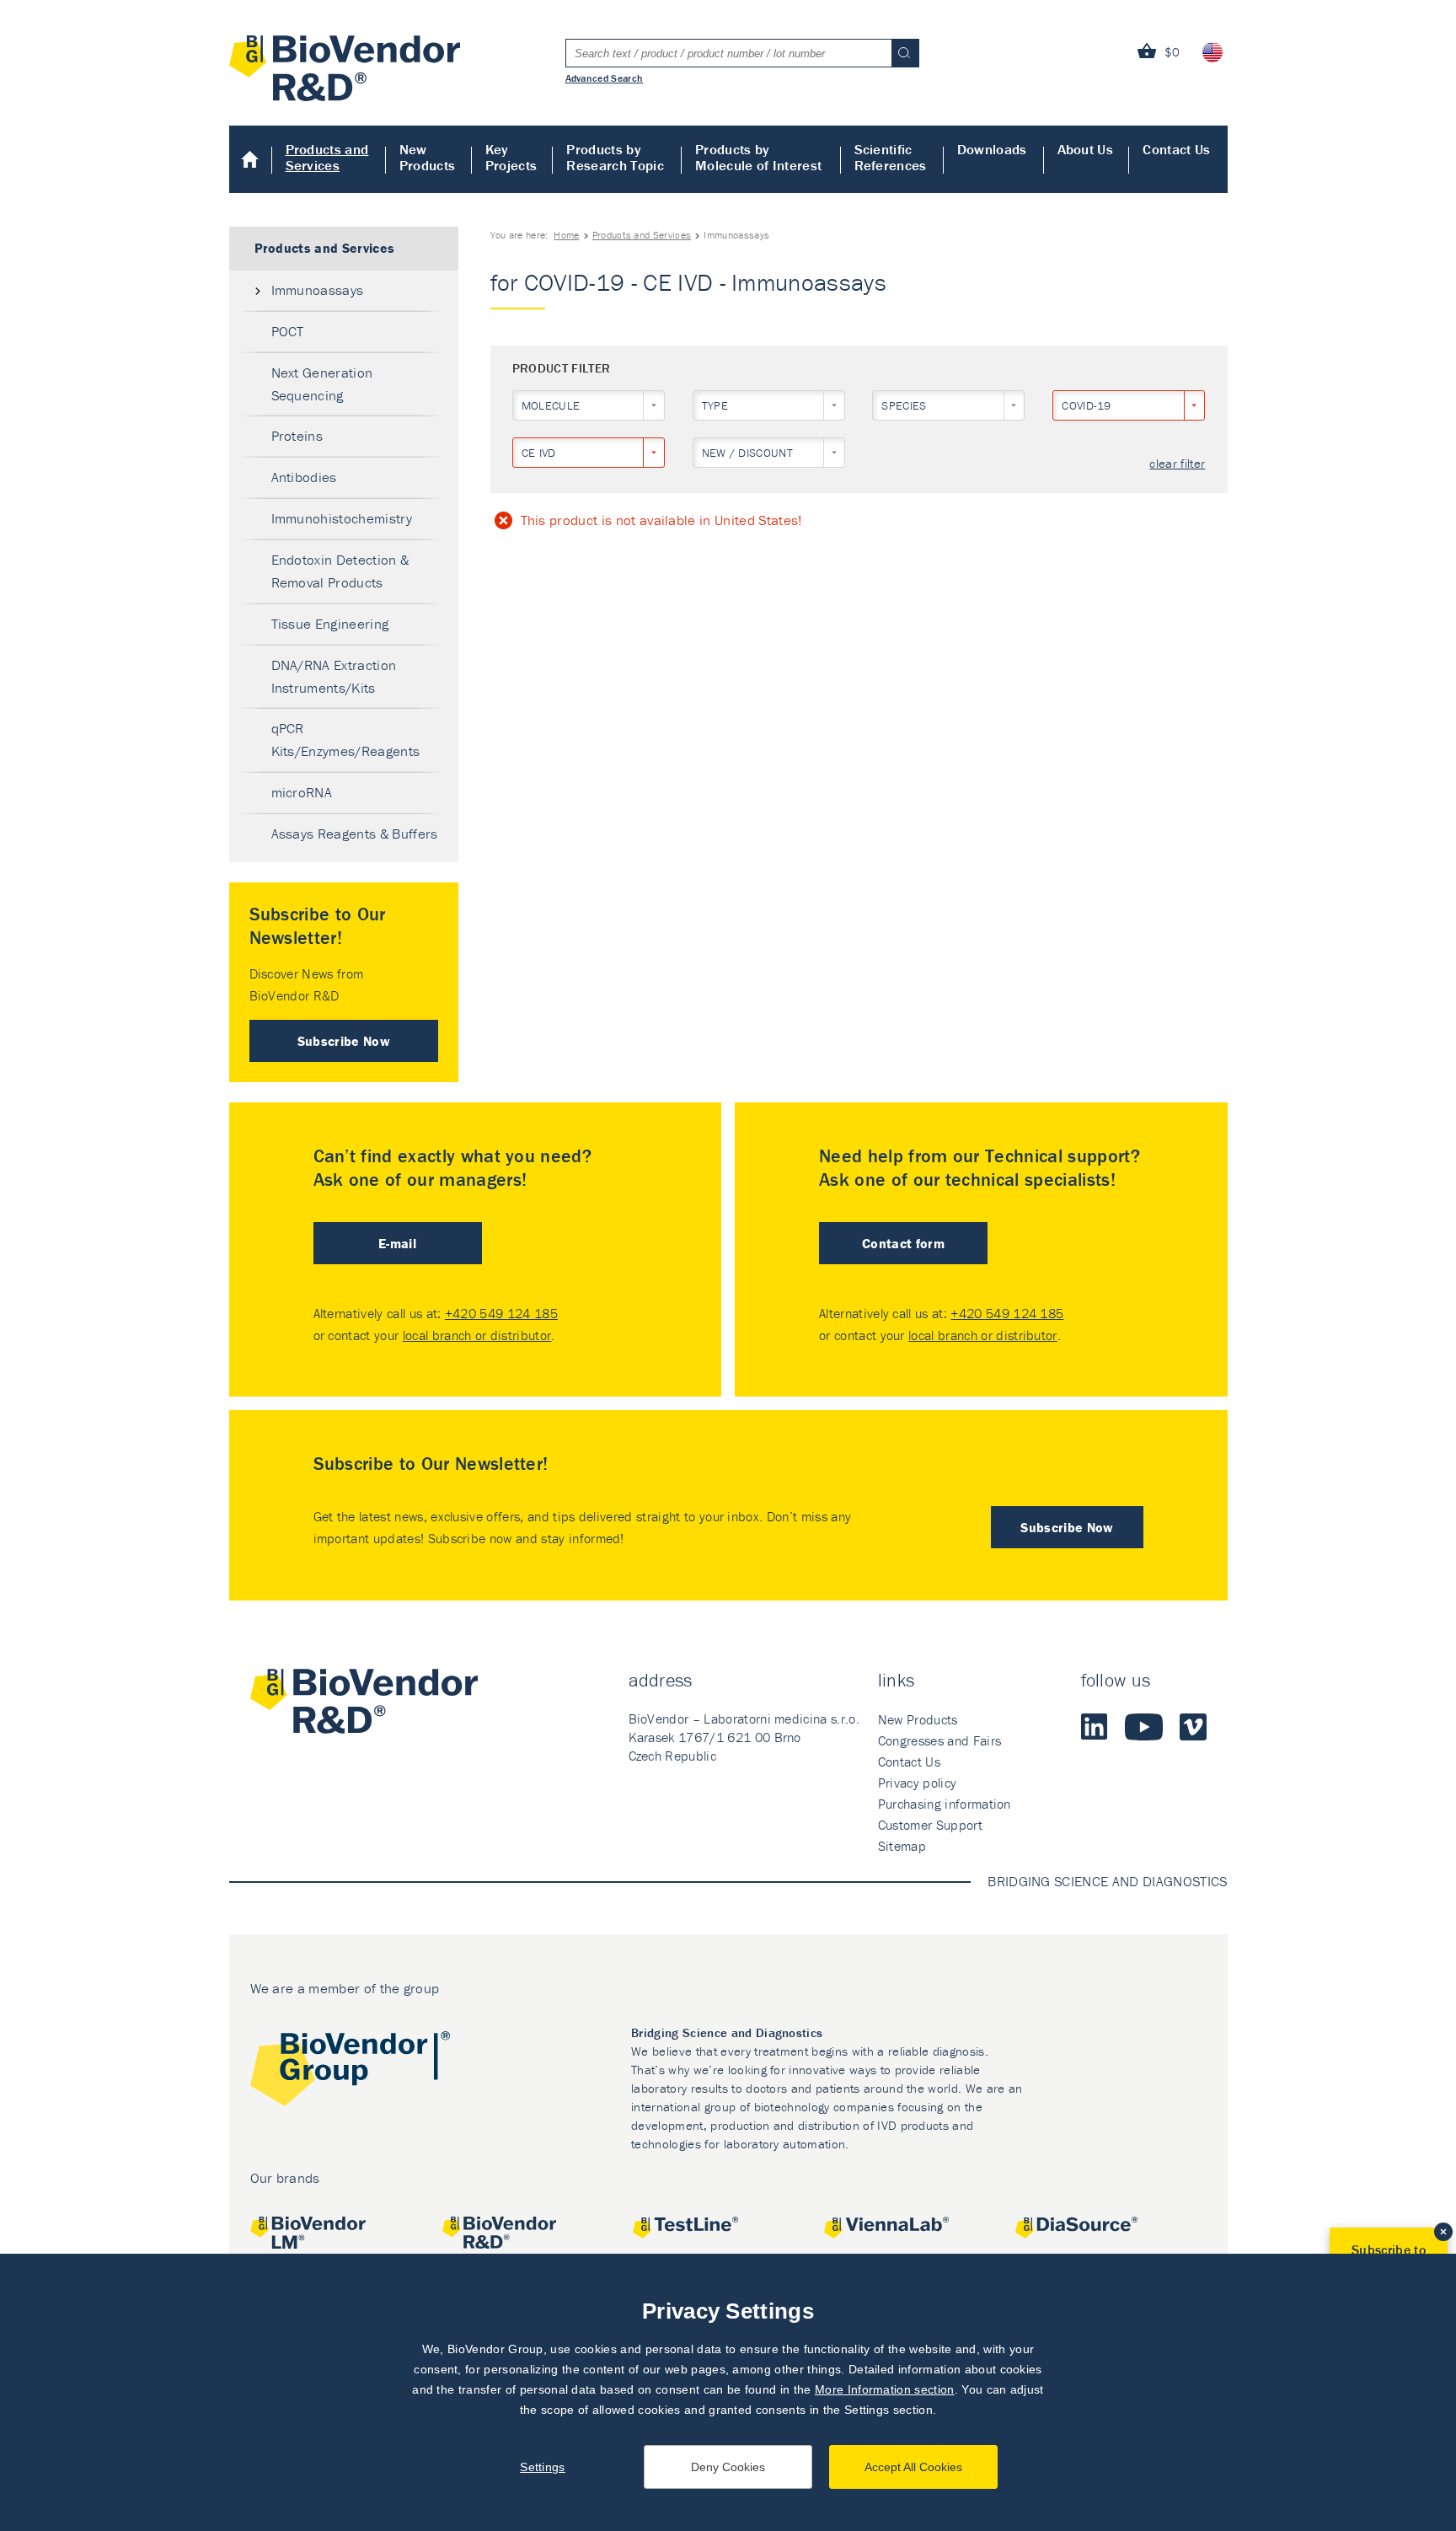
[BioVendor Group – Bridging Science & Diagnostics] (350, 2072)
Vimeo (1193, 1727)
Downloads (992, 149)
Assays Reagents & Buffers (355, 834)
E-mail (397, 1243)
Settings (543, 2467)
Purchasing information (945, 1804)
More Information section (885, 2389)
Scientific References (891, 157)
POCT (288, 331)
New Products (428, 157)
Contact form (903, 1243)
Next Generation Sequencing (322, 384)
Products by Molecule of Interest (758, 157)
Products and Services (327, 157)
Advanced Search (605, 78)
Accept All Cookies (913, 2467)
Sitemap (902, 1846)
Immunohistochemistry (342, 518)
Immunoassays (318, 290)
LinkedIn (1095, 1727)
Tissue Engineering (330, 624)
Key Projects (511, 157)
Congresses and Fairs (939, 1740)
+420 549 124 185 (501, 1313)
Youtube (1144, 1727)
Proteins (297, 436)
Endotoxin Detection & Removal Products (340, 571)
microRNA (302, 792)
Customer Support (930, 1825)
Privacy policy (917, 1783)
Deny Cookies (728, 2467)
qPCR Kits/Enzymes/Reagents (346, 740)
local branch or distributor (477, 1335)
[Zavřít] (1443, 2232)
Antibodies (304, 477)
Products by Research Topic (615, 157)
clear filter (1177, 464)
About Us (1086, 149)
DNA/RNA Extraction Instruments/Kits (334, 676)
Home (251, 159)
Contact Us (1176, 149)
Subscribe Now (344, 1041)
